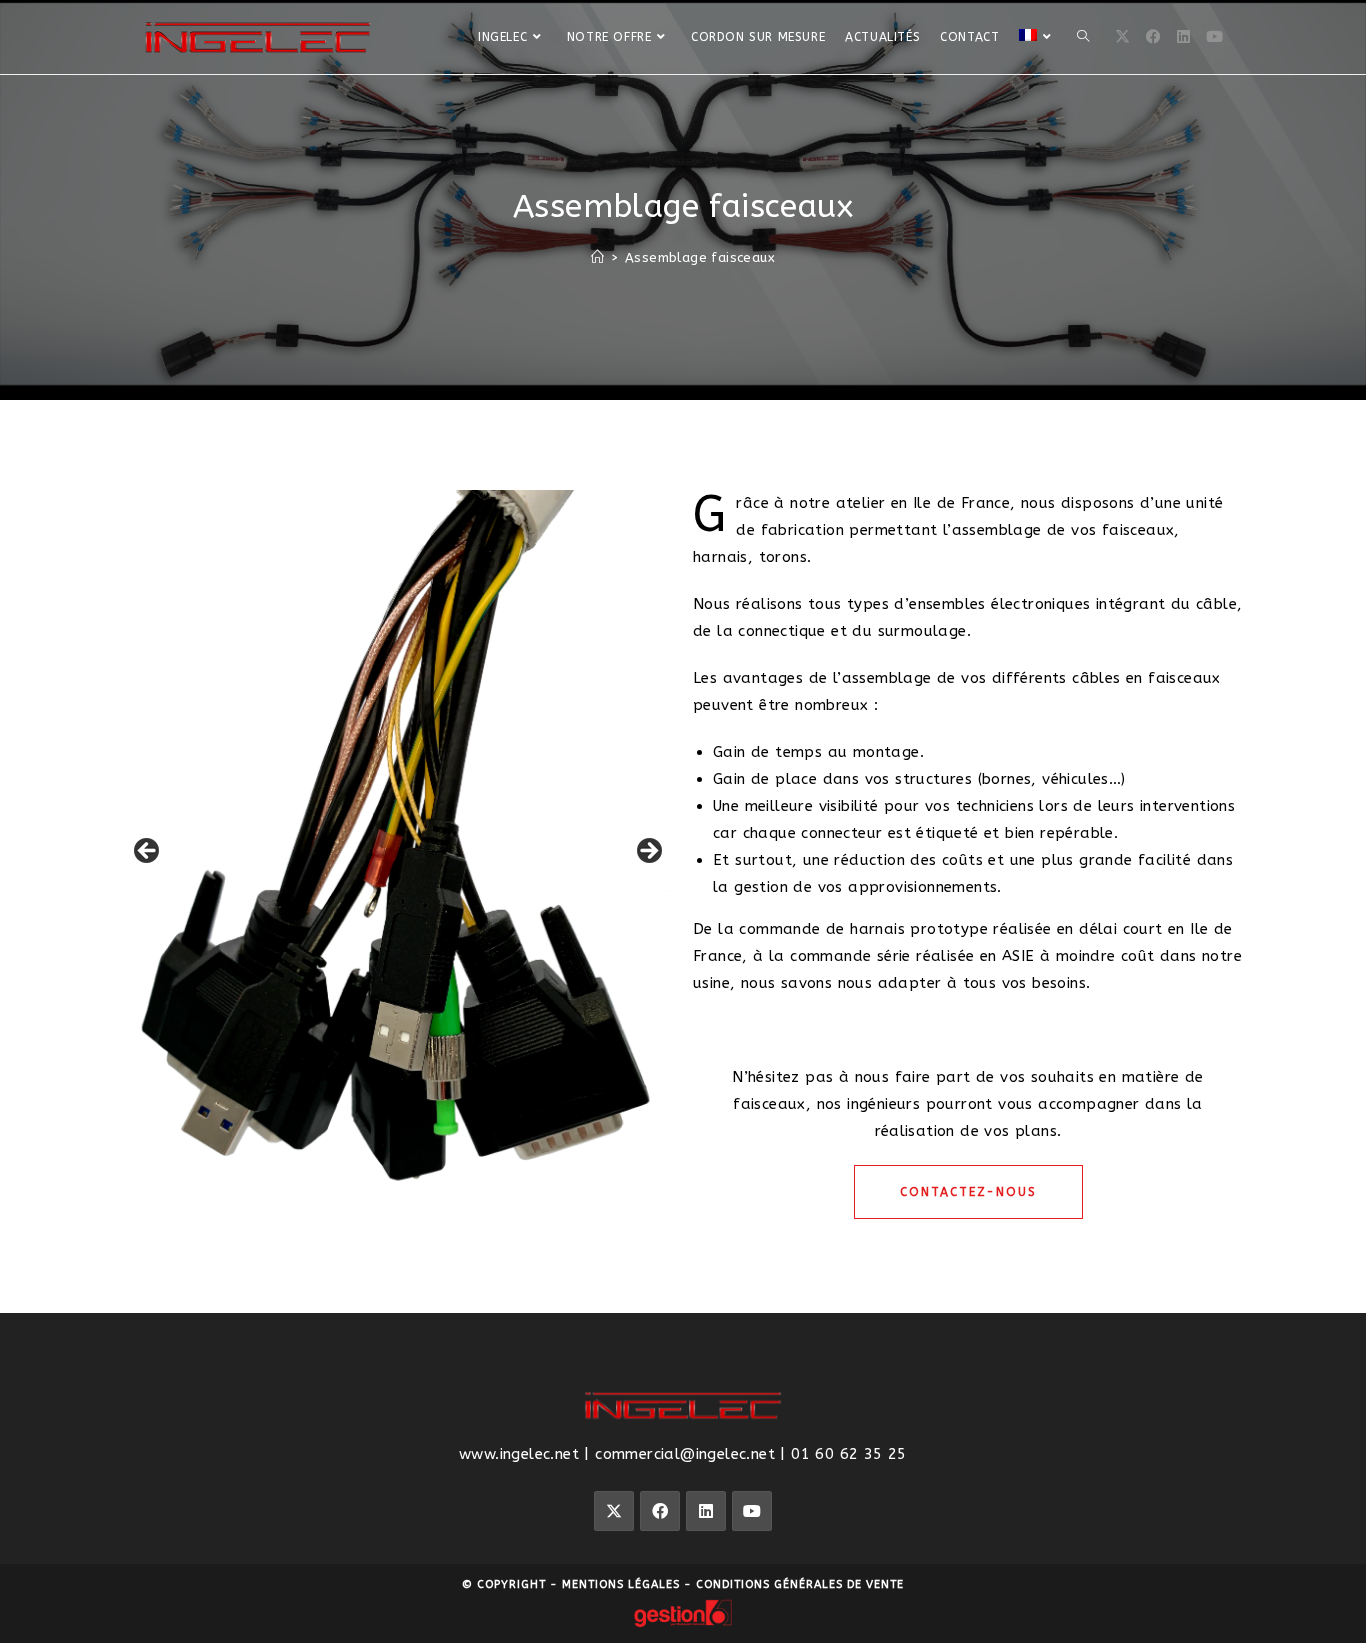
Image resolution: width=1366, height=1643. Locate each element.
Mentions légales (621, 1584)
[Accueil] (597, 257)
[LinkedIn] (1183, 37)
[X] (1122, 37)
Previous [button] (148, 852)
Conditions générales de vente (800, 1584)
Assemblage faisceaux (700, 257)
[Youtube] (752, 1511)
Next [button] (648, 852)
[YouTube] (1214, 37)
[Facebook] (1153, 37)
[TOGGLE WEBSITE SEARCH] (1083, 37)
